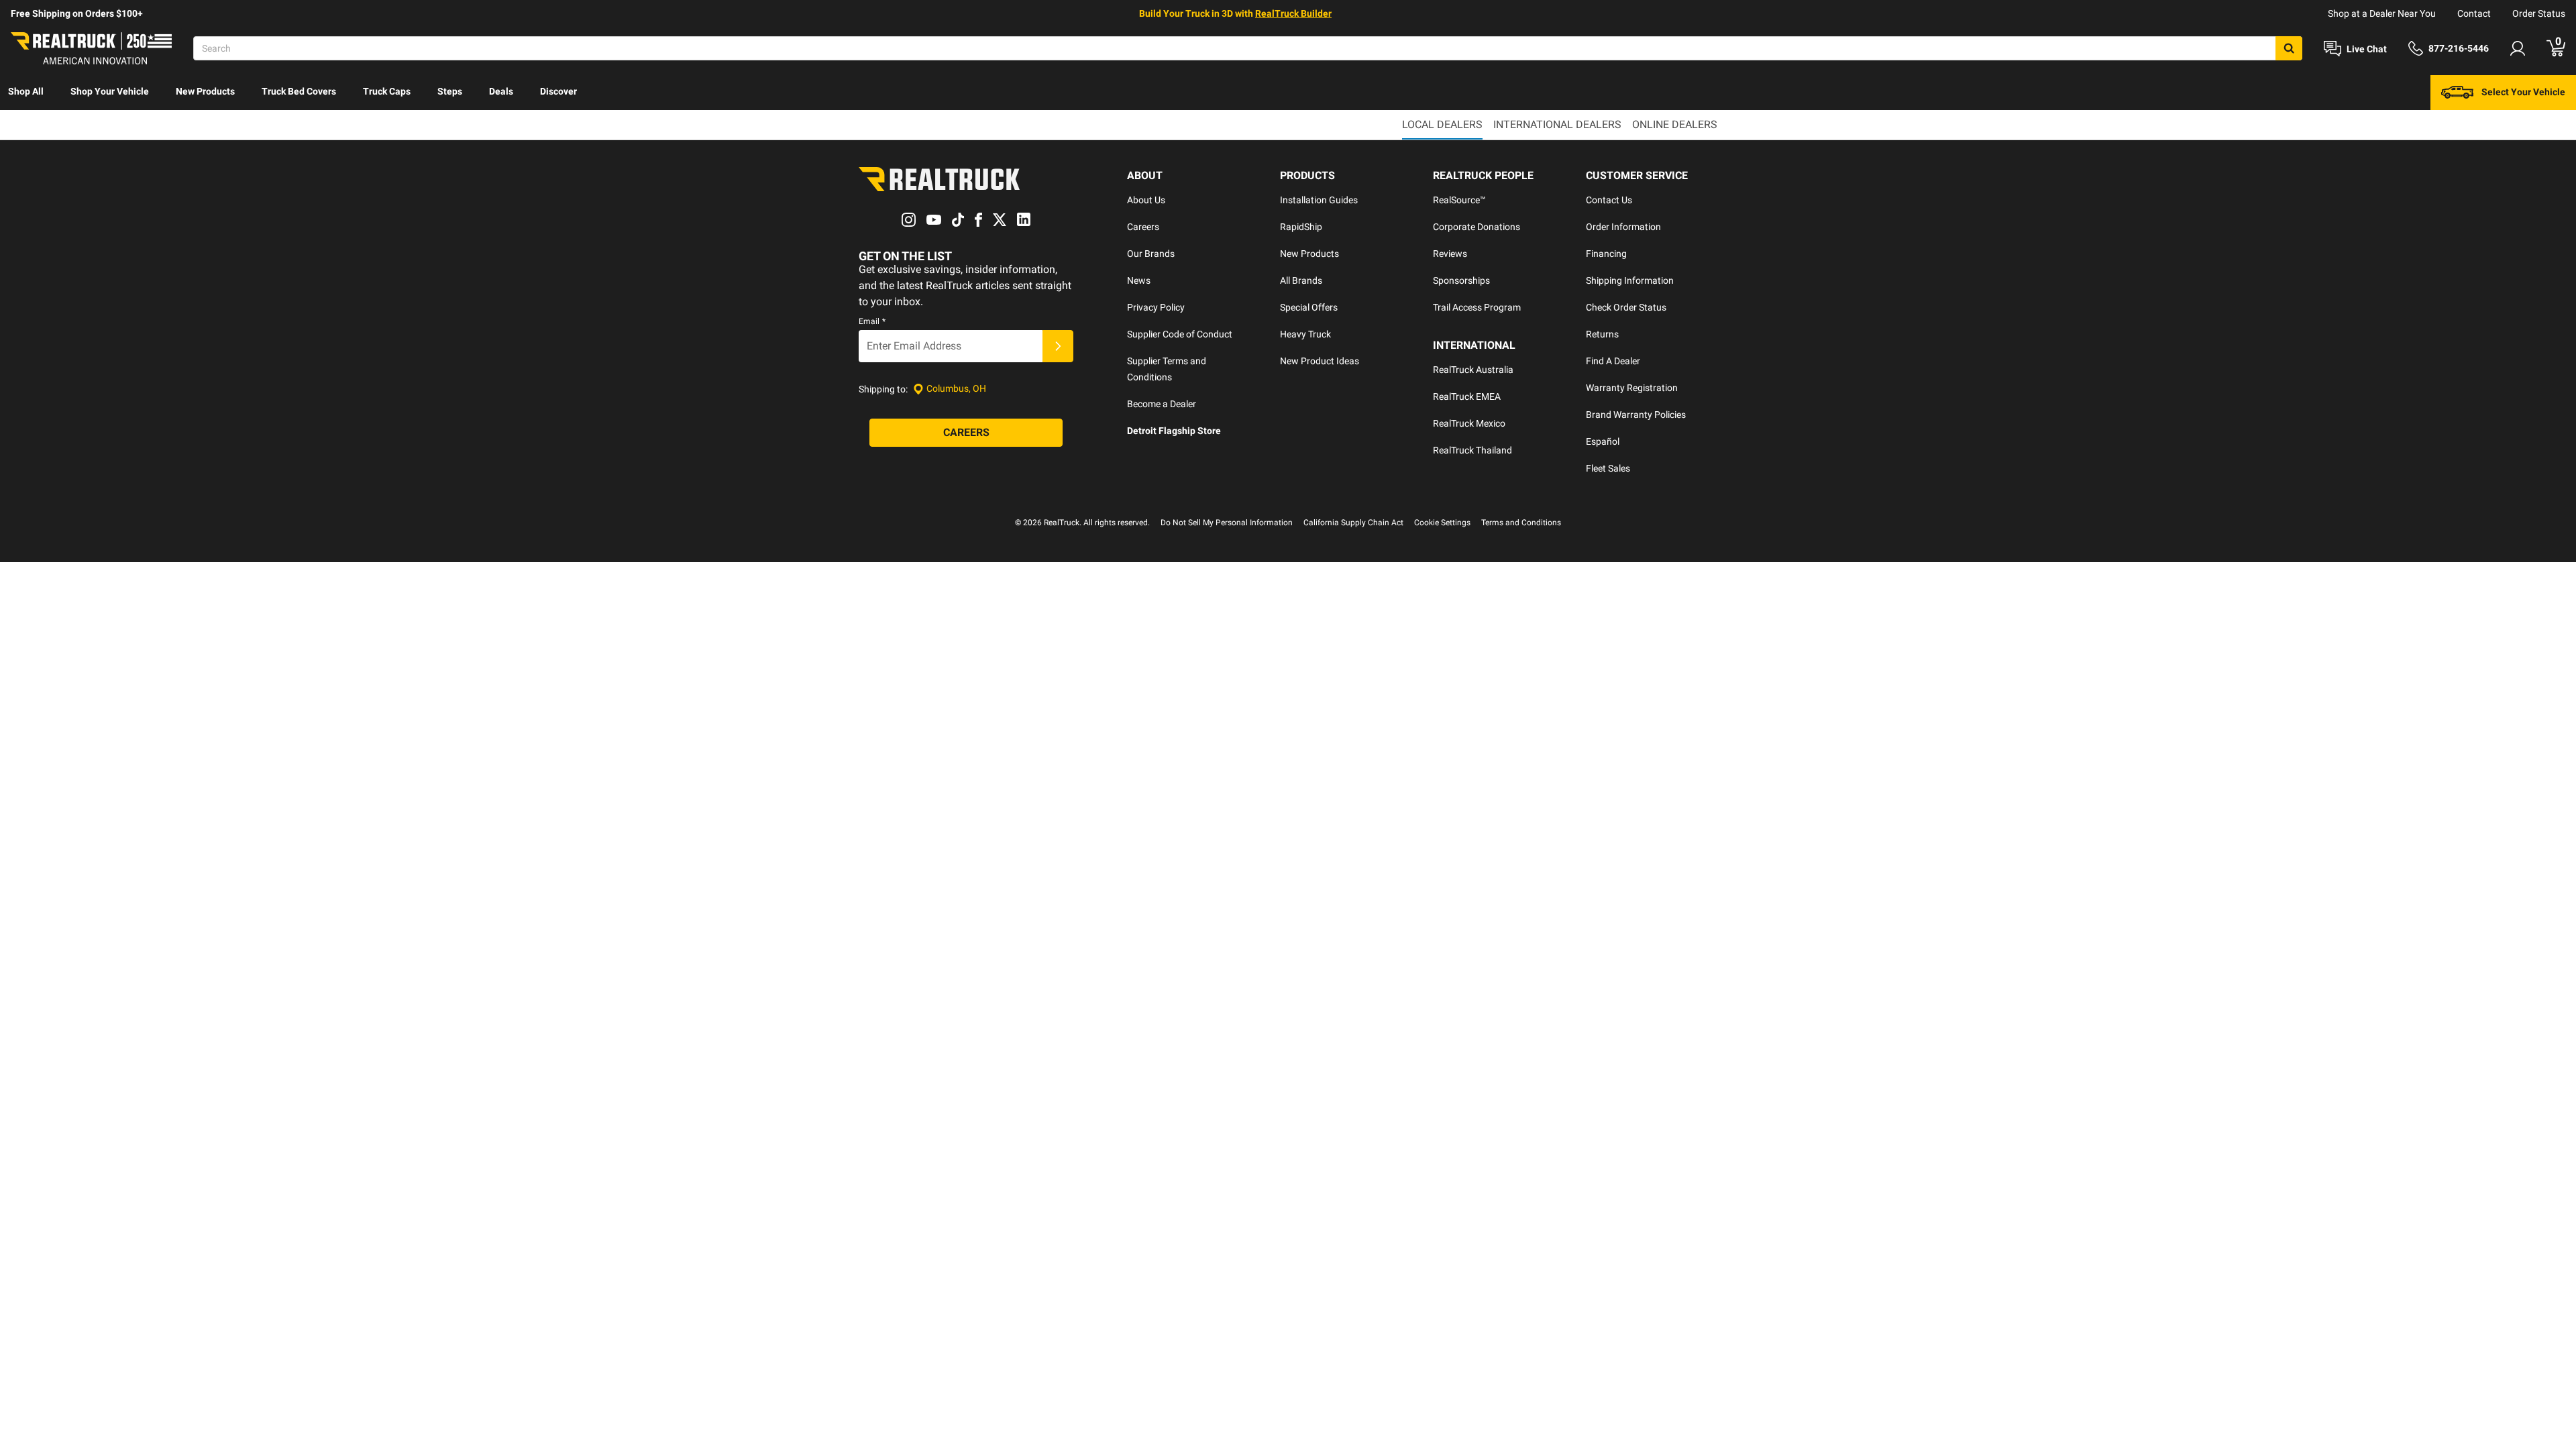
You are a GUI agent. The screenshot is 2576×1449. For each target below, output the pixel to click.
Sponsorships (1461, 280)
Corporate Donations (1477, 227)
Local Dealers (1442, 124)
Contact (2474, 13)
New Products (205, 91)
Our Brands (1151, 254)
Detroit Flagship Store (1174, 431)
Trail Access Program (1477, 307)
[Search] (2289, 48)
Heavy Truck (1305, 334)
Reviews (1450, 254)
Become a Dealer (1162, 404)
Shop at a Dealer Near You (2382, 13)
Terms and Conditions (1521, 523)
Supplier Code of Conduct (1180, 334)
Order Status (2539, 13)
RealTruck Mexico (1469, 423)
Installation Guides (1319, 200)
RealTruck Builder (1293, 13)
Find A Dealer (1613, 361)
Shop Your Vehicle (110, 91)
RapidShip (1301, 227)
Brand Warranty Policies (1636, 415)
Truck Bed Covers (299, 91)
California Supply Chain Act (1353, 523)
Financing (1606, 254)
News (1139, 280)
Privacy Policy (1156, 307)
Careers (1143, 227)
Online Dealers (1675, 124)
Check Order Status (1626, 307)
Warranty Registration (1632, 388)
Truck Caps (387, 91)
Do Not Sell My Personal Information (1227, 523)
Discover (558, 91)
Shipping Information (1630, 280)
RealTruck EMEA (1467, 396)
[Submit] (1058, 346)
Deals (501, 91)
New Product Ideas (1320, 361)
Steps (450, 91)
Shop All (26, 91)
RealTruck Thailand (1472, 450)
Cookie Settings (1442, 523)
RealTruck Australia (1473, 370)
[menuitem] (26, 93)
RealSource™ (1459, 200)
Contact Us (1609, 200)
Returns (1602, 334)
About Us (1146, 200)
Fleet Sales (1608, 468)
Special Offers (1309, 307)
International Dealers (1557, 124)
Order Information (1623, 227)
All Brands (1301, 280)
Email (872, 321)
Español (1603, 441)
